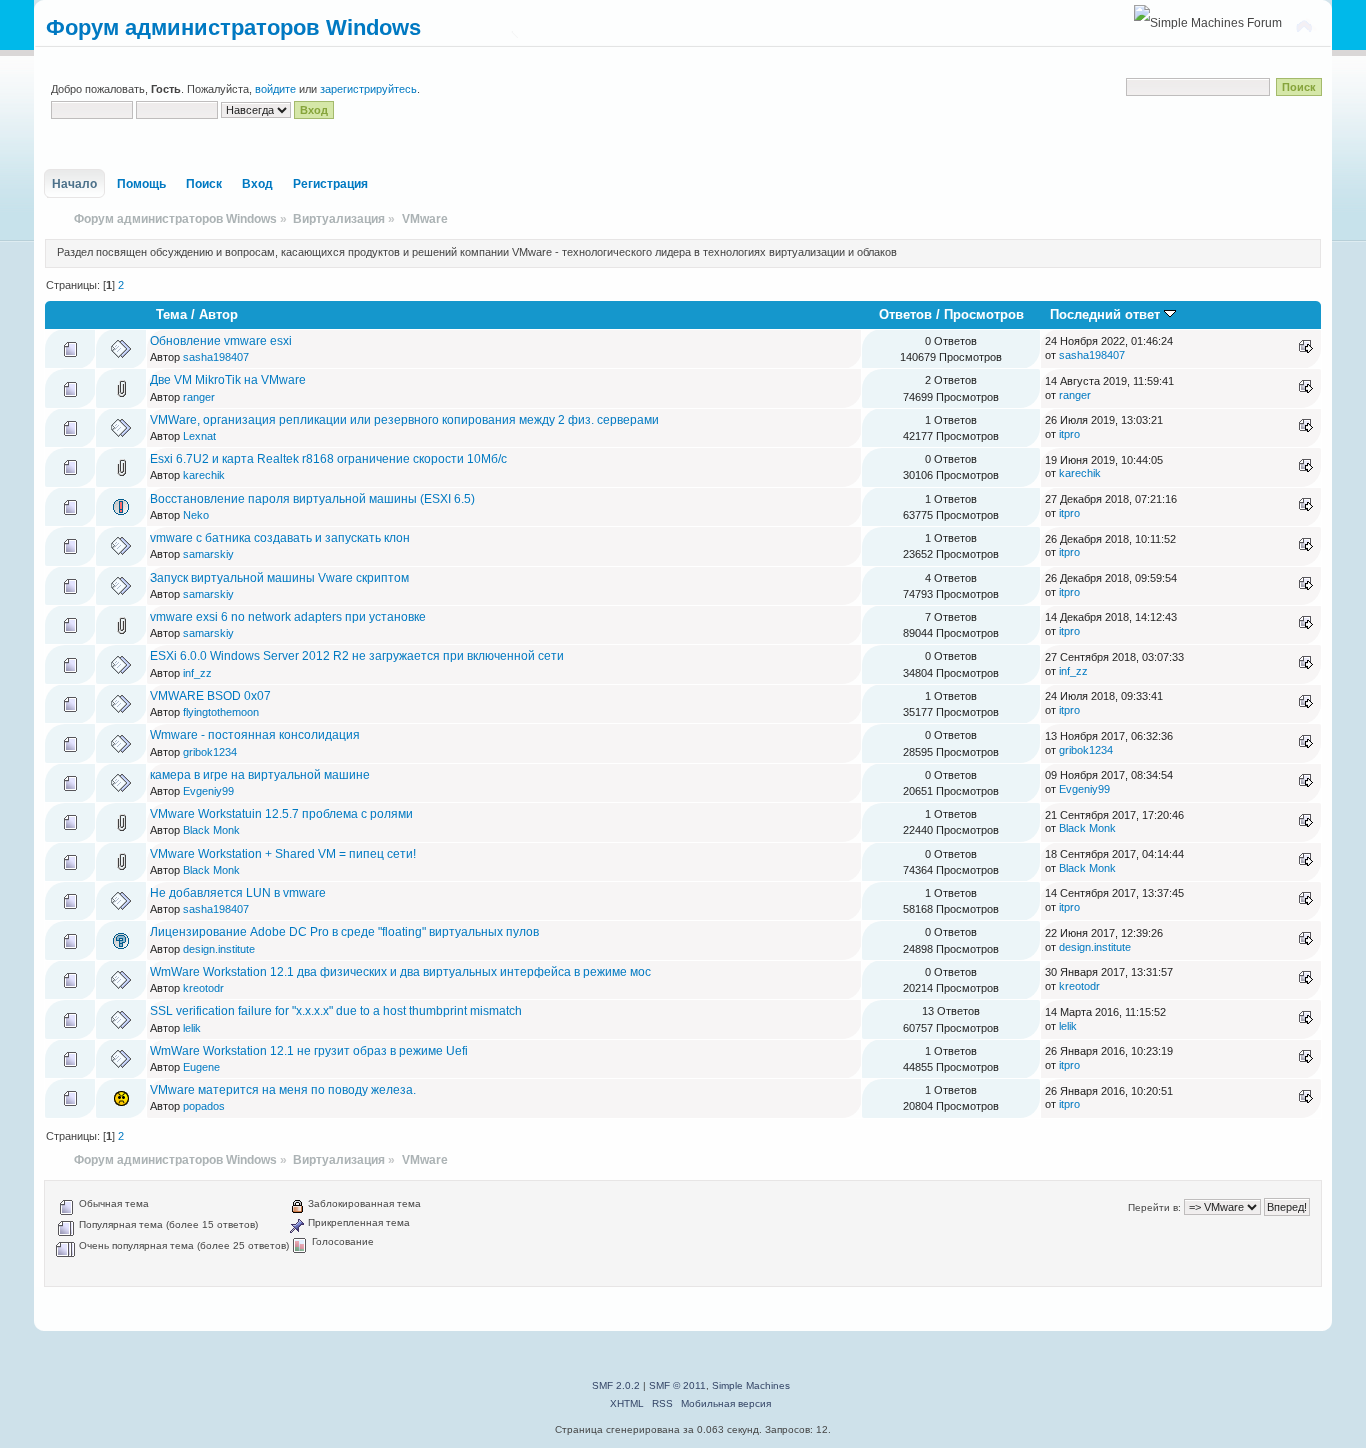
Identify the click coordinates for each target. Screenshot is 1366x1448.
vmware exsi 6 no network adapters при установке (288, 617)
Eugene (201, 1067)
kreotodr (203, 988)
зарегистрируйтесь (368, 89)
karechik (204, 475)
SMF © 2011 (677, 1385)
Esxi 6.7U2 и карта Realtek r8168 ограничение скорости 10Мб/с (328, 459)
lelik (192, 1028)
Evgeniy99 (208, 791)
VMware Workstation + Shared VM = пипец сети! (283, 854)
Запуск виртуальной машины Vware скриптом (279, 578)
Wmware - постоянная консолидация (255, 735)
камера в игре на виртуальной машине (260, 775)
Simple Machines (751, 1385)
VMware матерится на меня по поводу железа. (283, 1090)
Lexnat (199, 436)
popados (204, 1106)
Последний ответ (1107, 314)
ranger (199, 397)
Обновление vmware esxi (221, 341)
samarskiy (208, 554)
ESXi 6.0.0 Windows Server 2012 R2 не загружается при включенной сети (357, 656)
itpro (1069, 434)
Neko (196, 515)
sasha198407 (216, 357)
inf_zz (197, 673)
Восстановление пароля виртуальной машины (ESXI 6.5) (312, 499)
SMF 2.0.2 (616, 1385)
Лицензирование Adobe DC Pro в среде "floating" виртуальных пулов (344, 932)
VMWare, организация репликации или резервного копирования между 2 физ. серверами (404, 420)
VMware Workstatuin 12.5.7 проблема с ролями (281, 814)
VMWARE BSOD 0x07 (210, 696)
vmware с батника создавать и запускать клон (280, 538)
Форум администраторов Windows (233, 27)
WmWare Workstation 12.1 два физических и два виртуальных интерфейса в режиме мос (400, 972)
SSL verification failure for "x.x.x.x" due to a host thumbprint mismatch (336, 1011)
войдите (275, 89)
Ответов (905, 314)
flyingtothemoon (221, 712)
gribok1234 (210, 752)
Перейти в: (1154, 1207)
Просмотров (984, 314)
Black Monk (211, 830)
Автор (218, 314)
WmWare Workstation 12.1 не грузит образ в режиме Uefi (309, 1051)
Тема (171, 314)
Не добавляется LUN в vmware (238, 893)
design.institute (219, 949)
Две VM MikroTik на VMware (228, 380)
